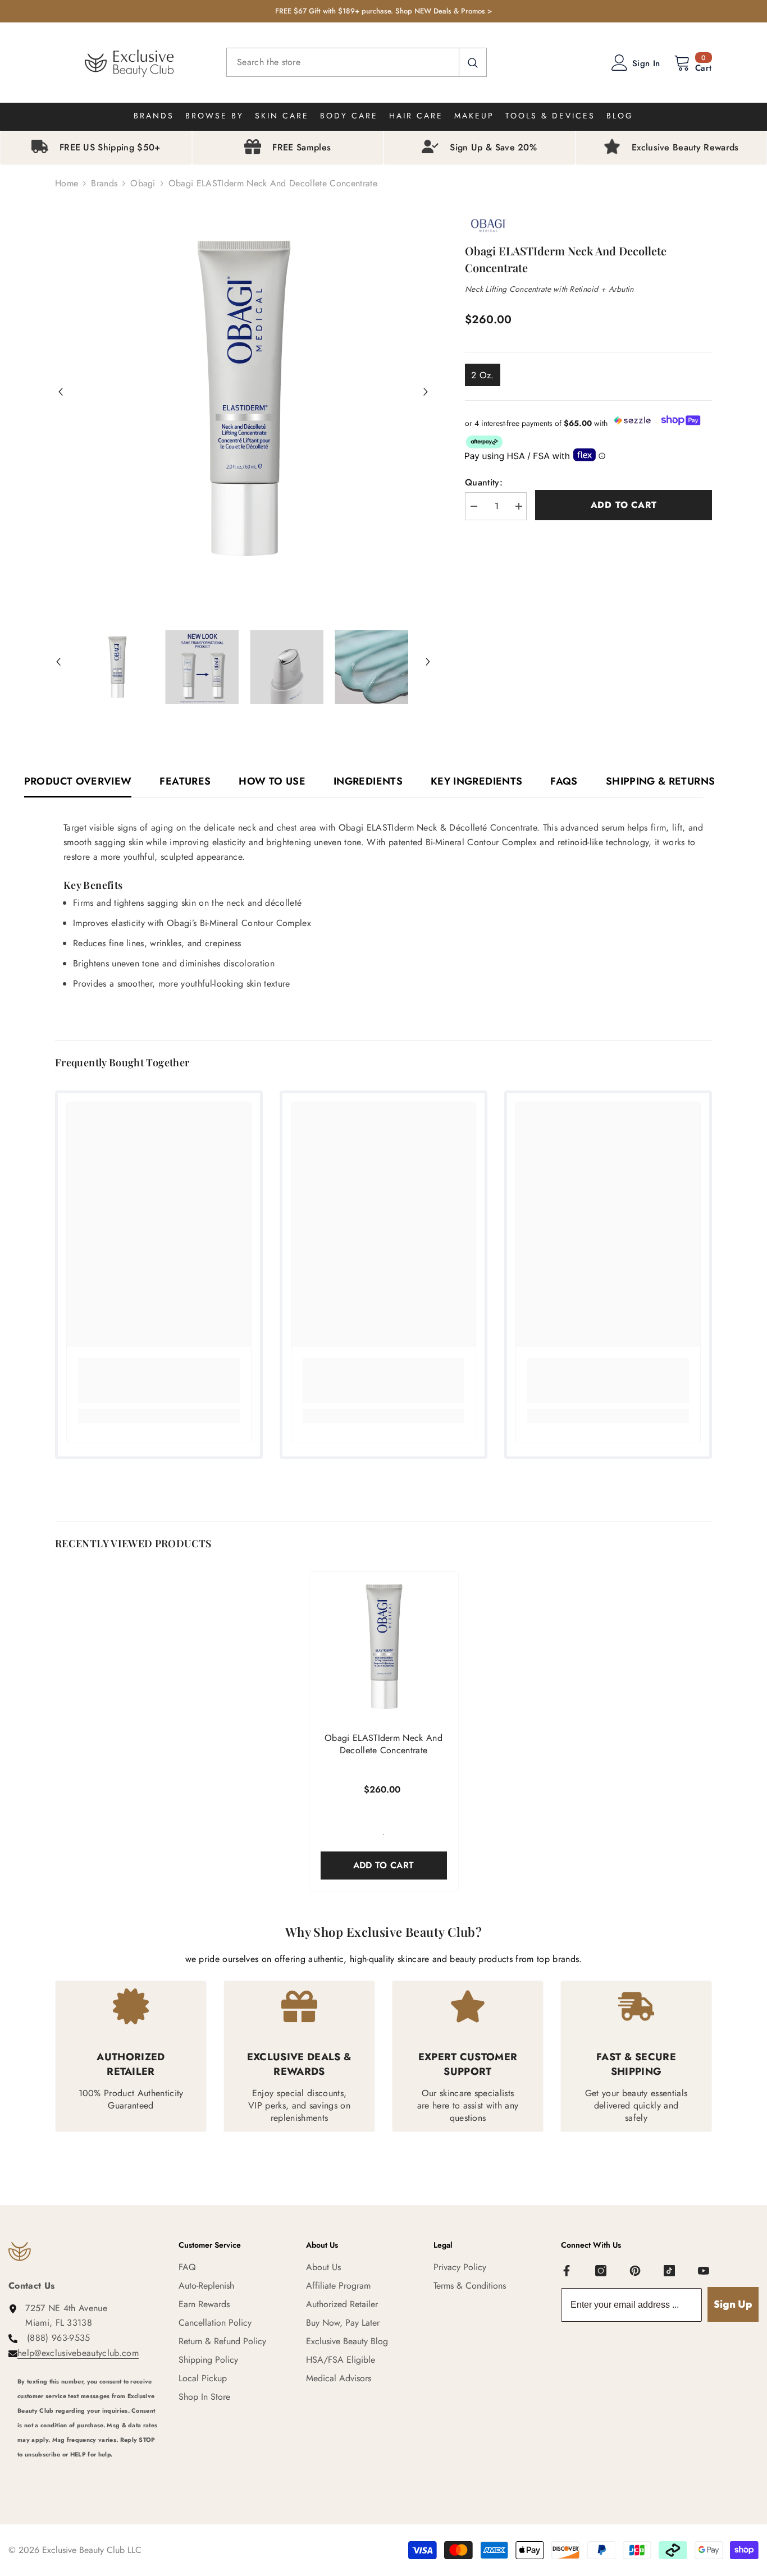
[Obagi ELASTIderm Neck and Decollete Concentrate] (384, 1646)
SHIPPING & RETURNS (660, 781)
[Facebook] (567, 2271)
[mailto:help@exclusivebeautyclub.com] (90, 2469)
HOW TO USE (272, 781)
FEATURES (185, 781)
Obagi (143, 183)
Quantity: (484, 482)
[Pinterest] (635, 2271)
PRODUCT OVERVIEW (78, 781)
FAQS (564, 781)
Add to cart (624, 505)
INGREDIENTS (368, 781)
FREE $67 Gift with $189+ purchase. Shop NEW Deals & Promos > (383, 11)
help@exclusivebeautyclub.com (78, 2353)
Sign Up (733, 2304)
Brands (104, 183)
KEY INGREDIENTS (476, 781)
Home (67, 183)
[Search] (357, 62)
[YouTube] (704, 2271)
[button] (61, 392)
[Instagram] (601, 2271)
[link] (159, 1381)
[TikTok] (669, 2271)
